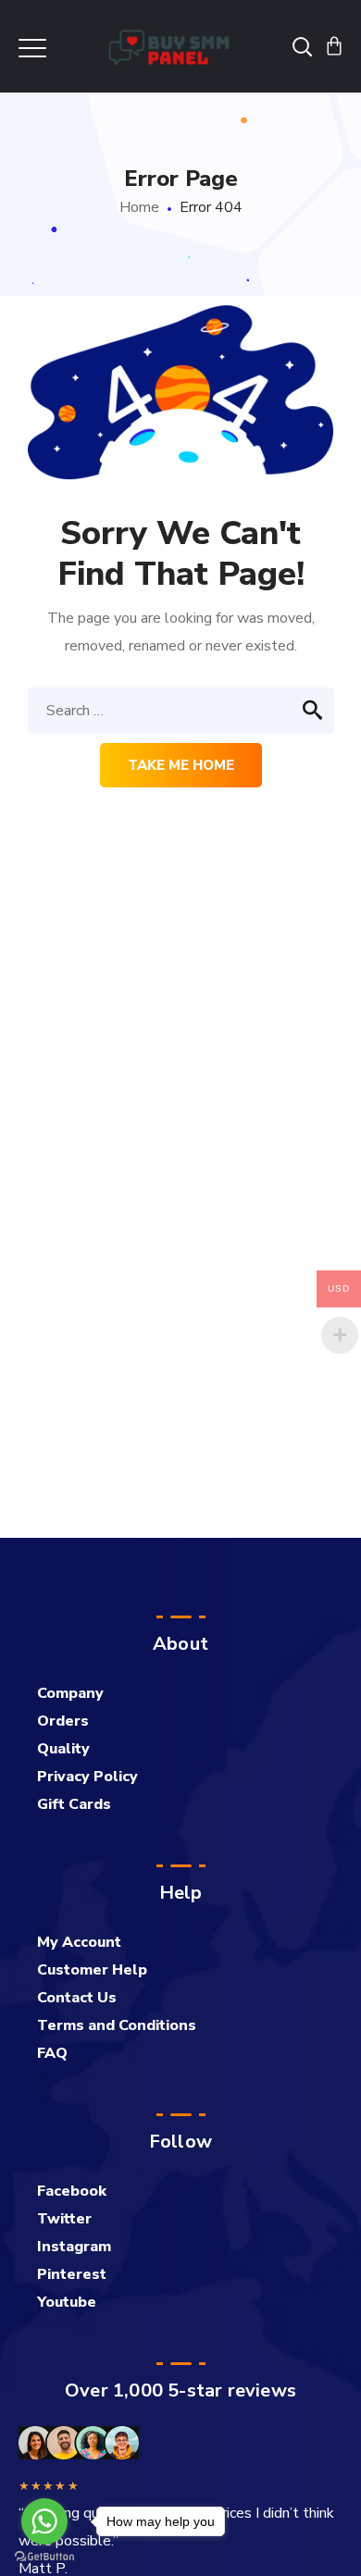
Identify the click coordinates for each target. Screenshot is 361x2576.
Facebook (72, 2191)
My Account (79, 1942)
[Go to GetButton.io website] (44, 2557)
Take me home (181, 765)
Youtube (67, 2302)
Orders (63, 1721)
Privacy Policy (87, 1777)
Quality (63, 1749)
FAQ (52, 2053)
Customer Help (92, 1970)
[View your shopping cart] (334, 46)
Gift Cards (74, 1804)
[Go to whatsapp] (44, 2521)
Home (139, 207)
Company (70, 1693)
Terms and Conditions (117, 2025)
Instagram (74, 2247)
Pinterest (72, 2274)
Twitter (64, 2219)
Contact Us (77, 1998)
